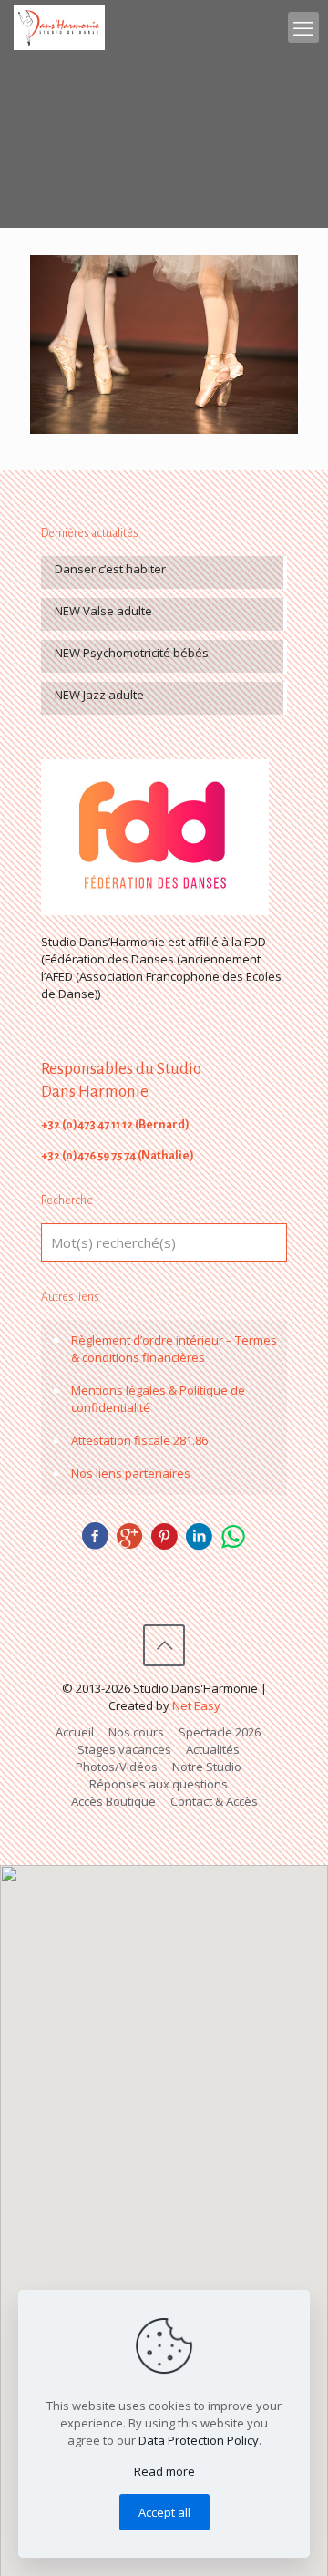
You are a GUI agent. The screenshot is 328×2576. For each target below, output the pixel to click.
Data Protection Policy (199, 2440)
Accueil (75, 1732)
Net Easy (196, 1705)
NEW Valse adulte (103, 611)
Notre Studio (207, 1767)
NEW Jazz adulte (99, 695)
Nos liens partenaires (131, 1473)
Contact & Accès (214, 1801)
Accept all (164, 2512)
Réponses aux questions (159, 1784)
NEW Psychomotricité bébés (132, 653)
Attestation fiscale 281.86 (139, 1440)
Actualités (213, 1749)
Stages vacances (124, 1749)
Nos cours (136, 1732)
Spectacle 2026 (220, 1732)
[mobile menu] (303, 27)
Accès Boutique (113, 1801)
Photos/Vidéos (117, 1767)
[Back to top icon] (164, 1645)
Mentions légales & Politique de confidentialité (158, 1399)
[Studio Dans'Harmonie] (59, 27)
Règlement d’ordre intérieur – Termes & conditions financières (174, 1349)
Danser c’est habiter (110, 569)
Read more (164, 2471)
